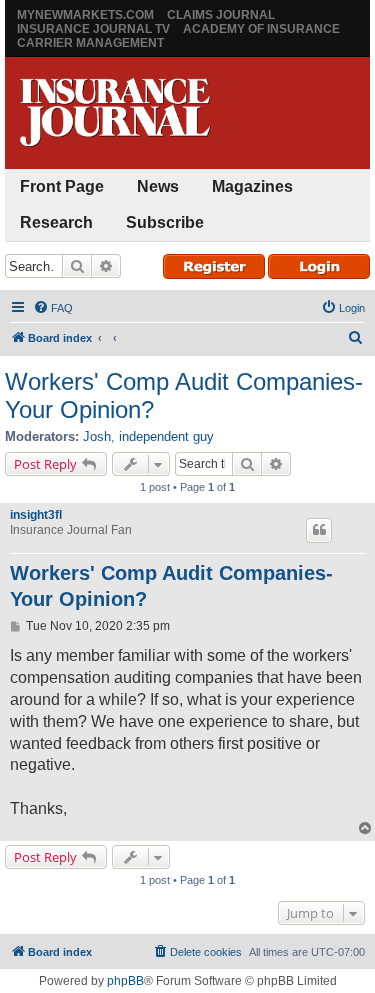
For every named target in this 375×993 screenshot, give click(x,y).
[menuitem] (53, 308)
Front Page (62, 186)
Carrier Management (90, 43)
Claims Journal (221, 15)
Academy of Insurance (261, 29)
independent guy (166, 436)
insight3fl (36, 515)
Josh (97, 436)
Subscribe (165, 222)
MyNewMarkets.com (85, 15)
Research (56, 222)
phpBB (125, 981)
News (158, 186)
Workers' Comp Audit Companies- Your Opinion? (184, 395)
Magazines (252, 186)
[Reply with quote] (319, 530)
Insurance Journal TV (93, 29)
